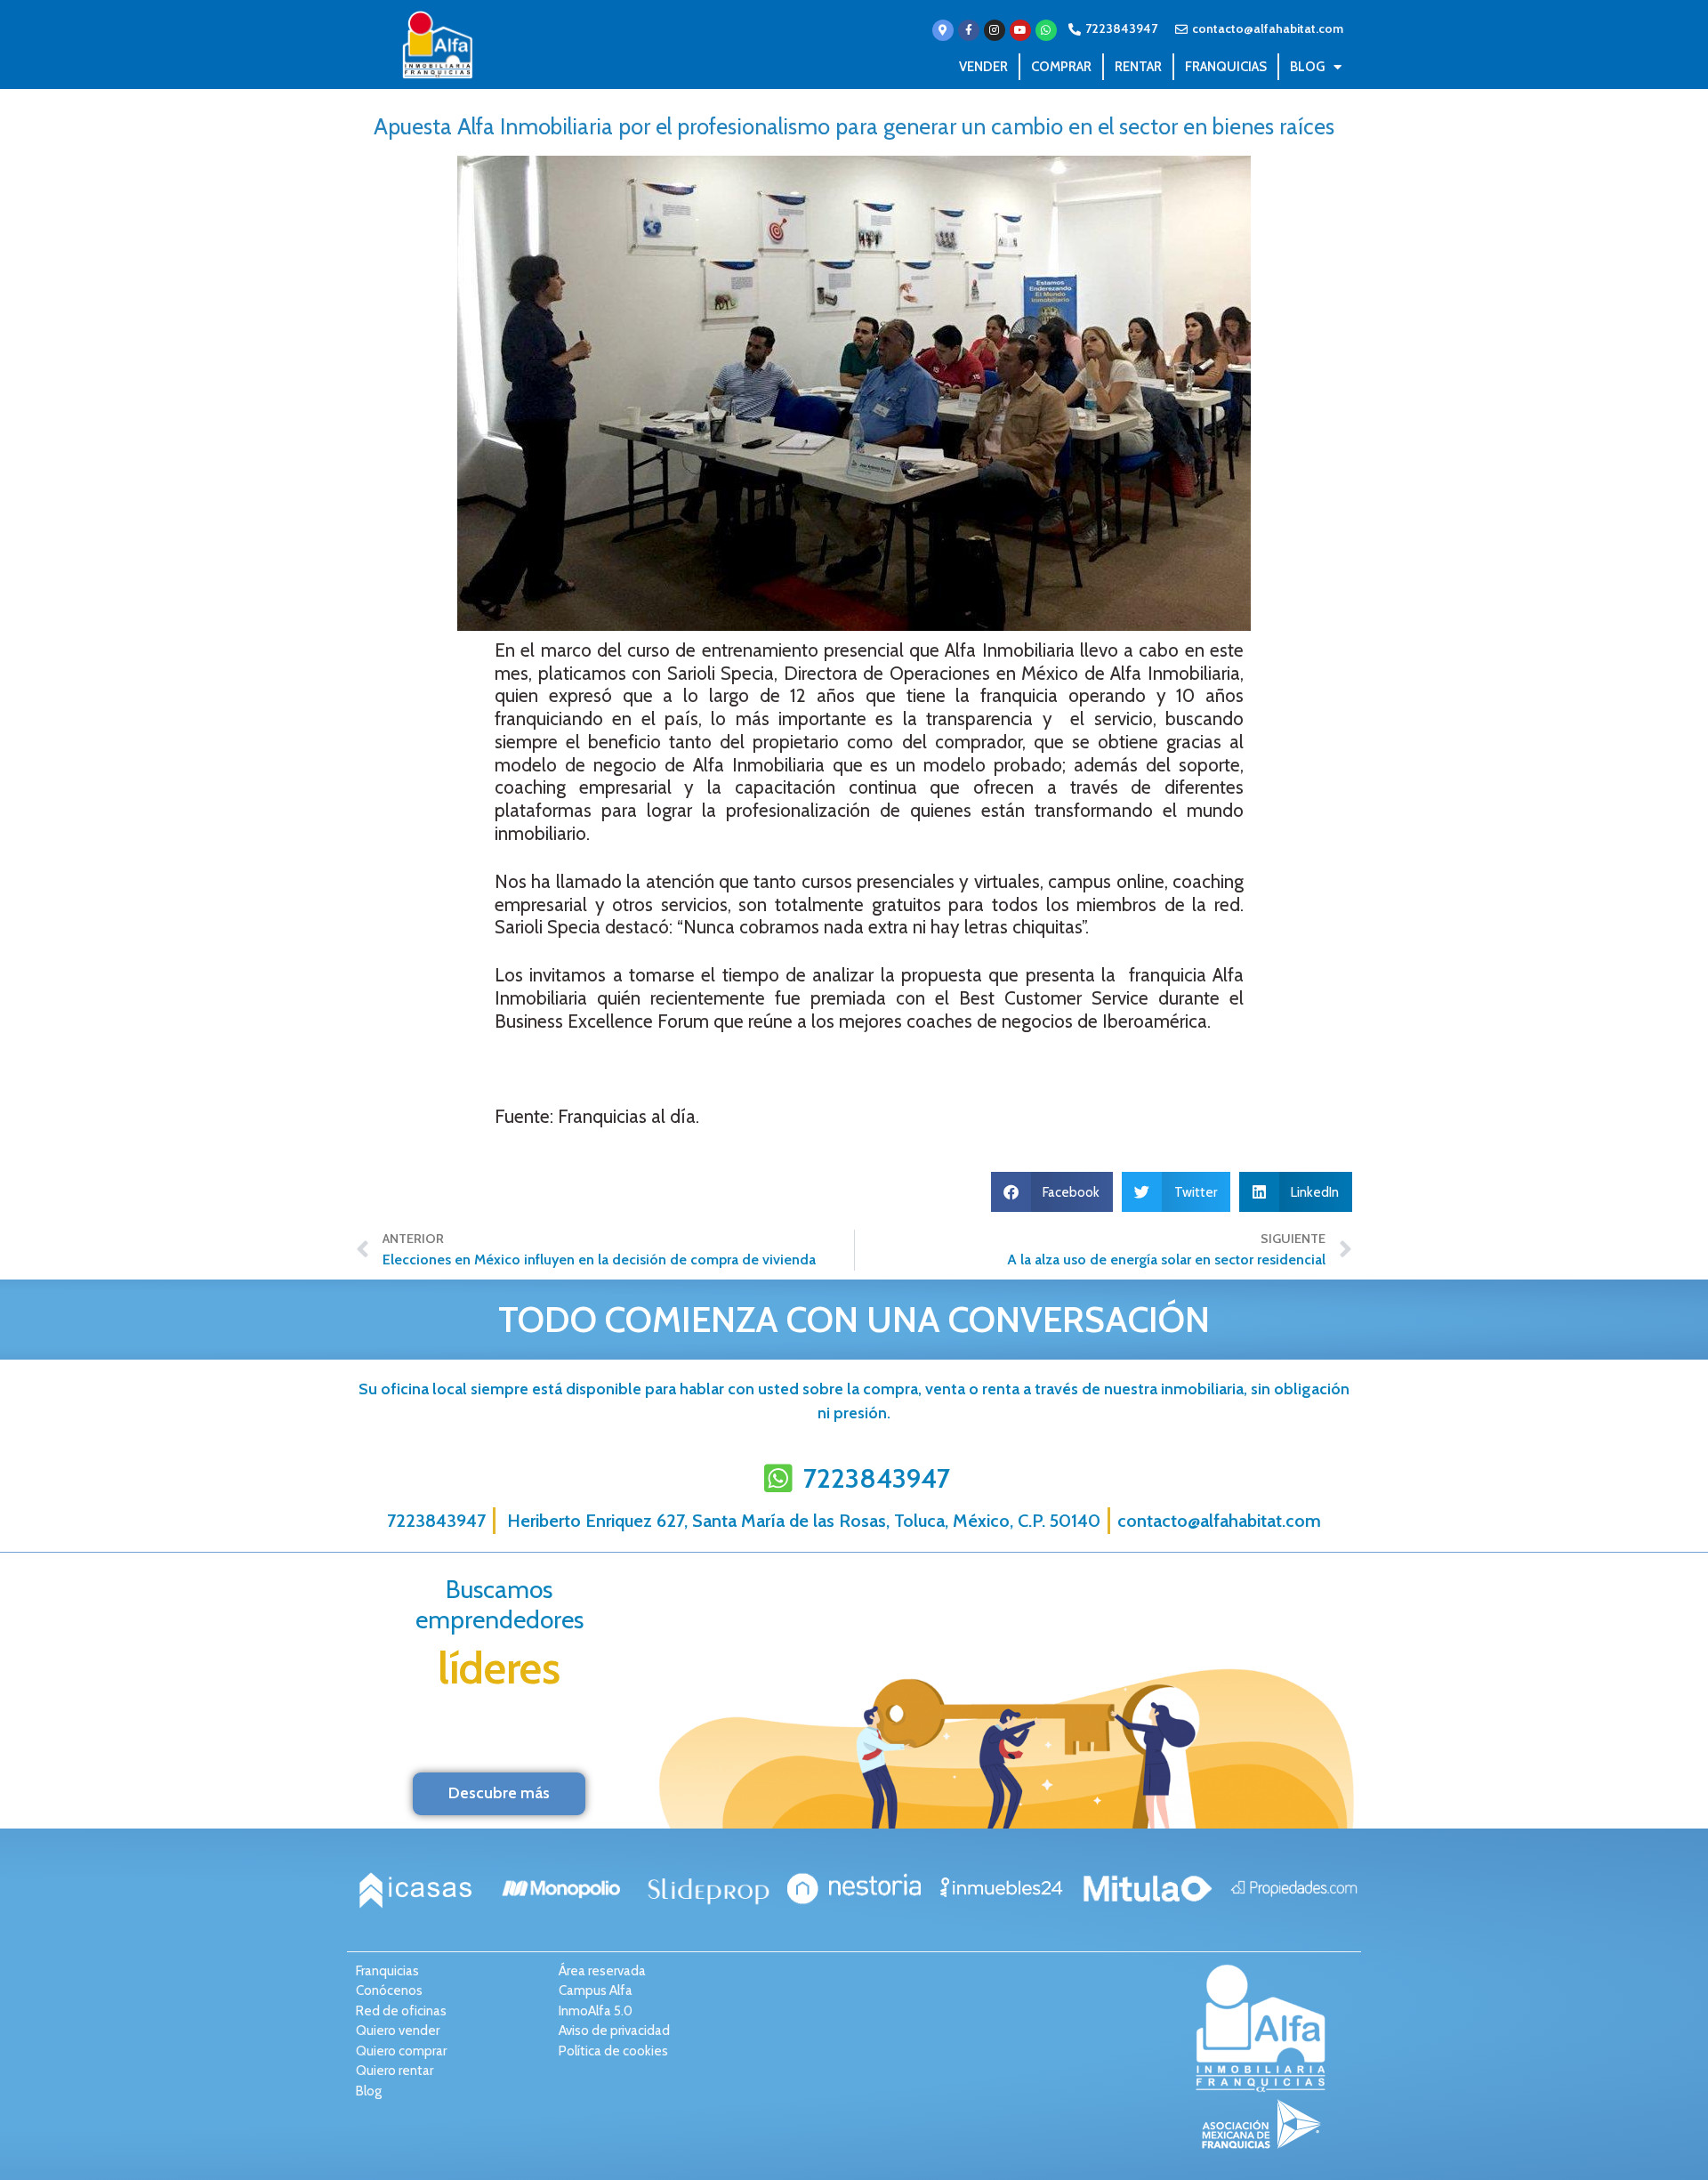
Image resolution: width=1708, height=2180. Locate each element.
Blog (1307, 67)
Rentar (1138, 67)
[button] (1052, 1192)
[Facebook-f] (969, 30)
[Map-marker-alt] (943, 30)
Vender (983, 67)
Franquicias (1226, 67)
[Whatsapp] (1046, 30)
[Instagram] (995, 30)
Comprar (1061, 67)
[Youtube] (1020, 30)
